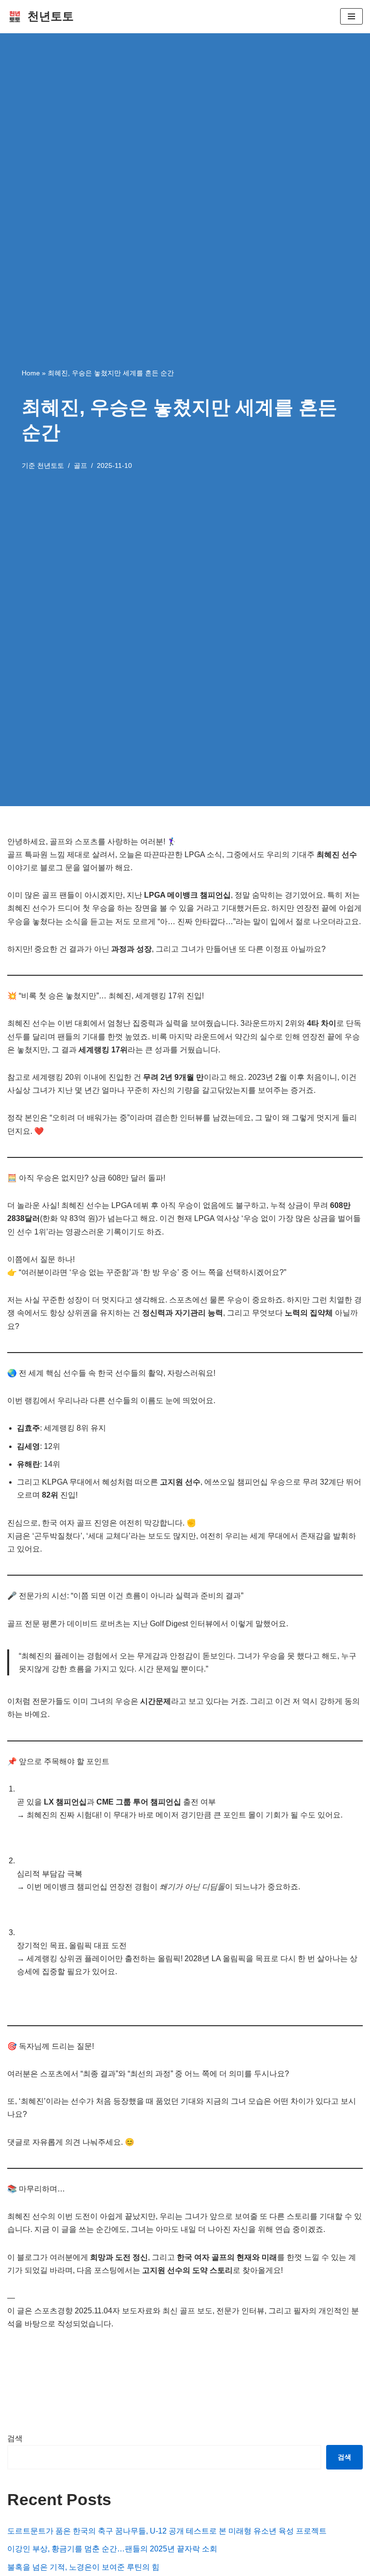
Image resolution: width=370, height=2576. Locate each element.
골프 (80, 465)
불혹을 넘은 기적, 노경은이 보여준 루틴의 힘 (83, 2567)
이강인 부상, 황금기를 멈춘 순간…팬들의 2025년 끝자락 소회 (112, 2549)
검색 (15, 2438)
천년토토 (51, 465)
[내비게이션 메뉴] (351, 16)
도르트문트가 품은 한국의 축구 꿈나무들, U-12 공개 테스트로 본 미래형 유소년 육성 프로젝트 (167, 2531)
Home (31, 373)
